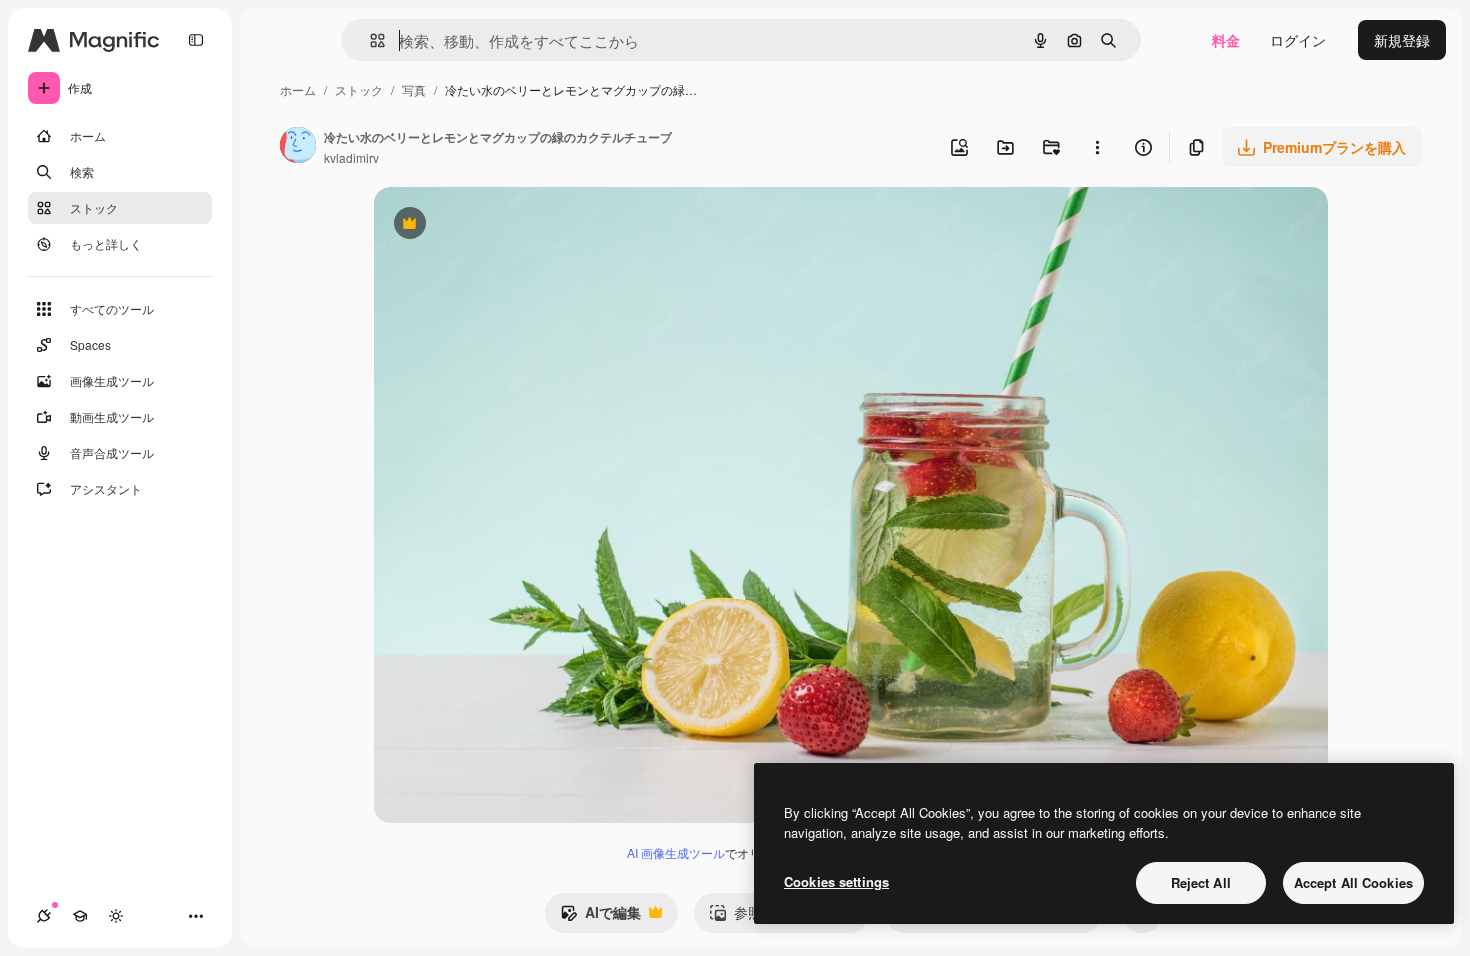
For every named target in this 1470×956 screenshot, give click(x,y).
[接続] (44, 916)
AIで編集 (600, 917)
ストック (359, 89)
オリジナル (511, 225)
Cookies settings (836, 881)
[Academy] (80, 916)
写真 (414, 89)
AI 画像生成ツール (676, 852)
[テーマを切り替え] (116, 916)
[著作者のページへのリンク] (298, 147)
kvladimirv (351, 157)
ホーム (298, 89)
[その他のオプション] (1097, 147)
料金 (1226, 40)
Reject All (1201, 882)
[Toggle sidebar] (196, 40)
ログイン (1298, 40)
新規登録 (1402, 40)
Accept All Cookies (1353, 882)
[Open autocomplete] (369, 40)
